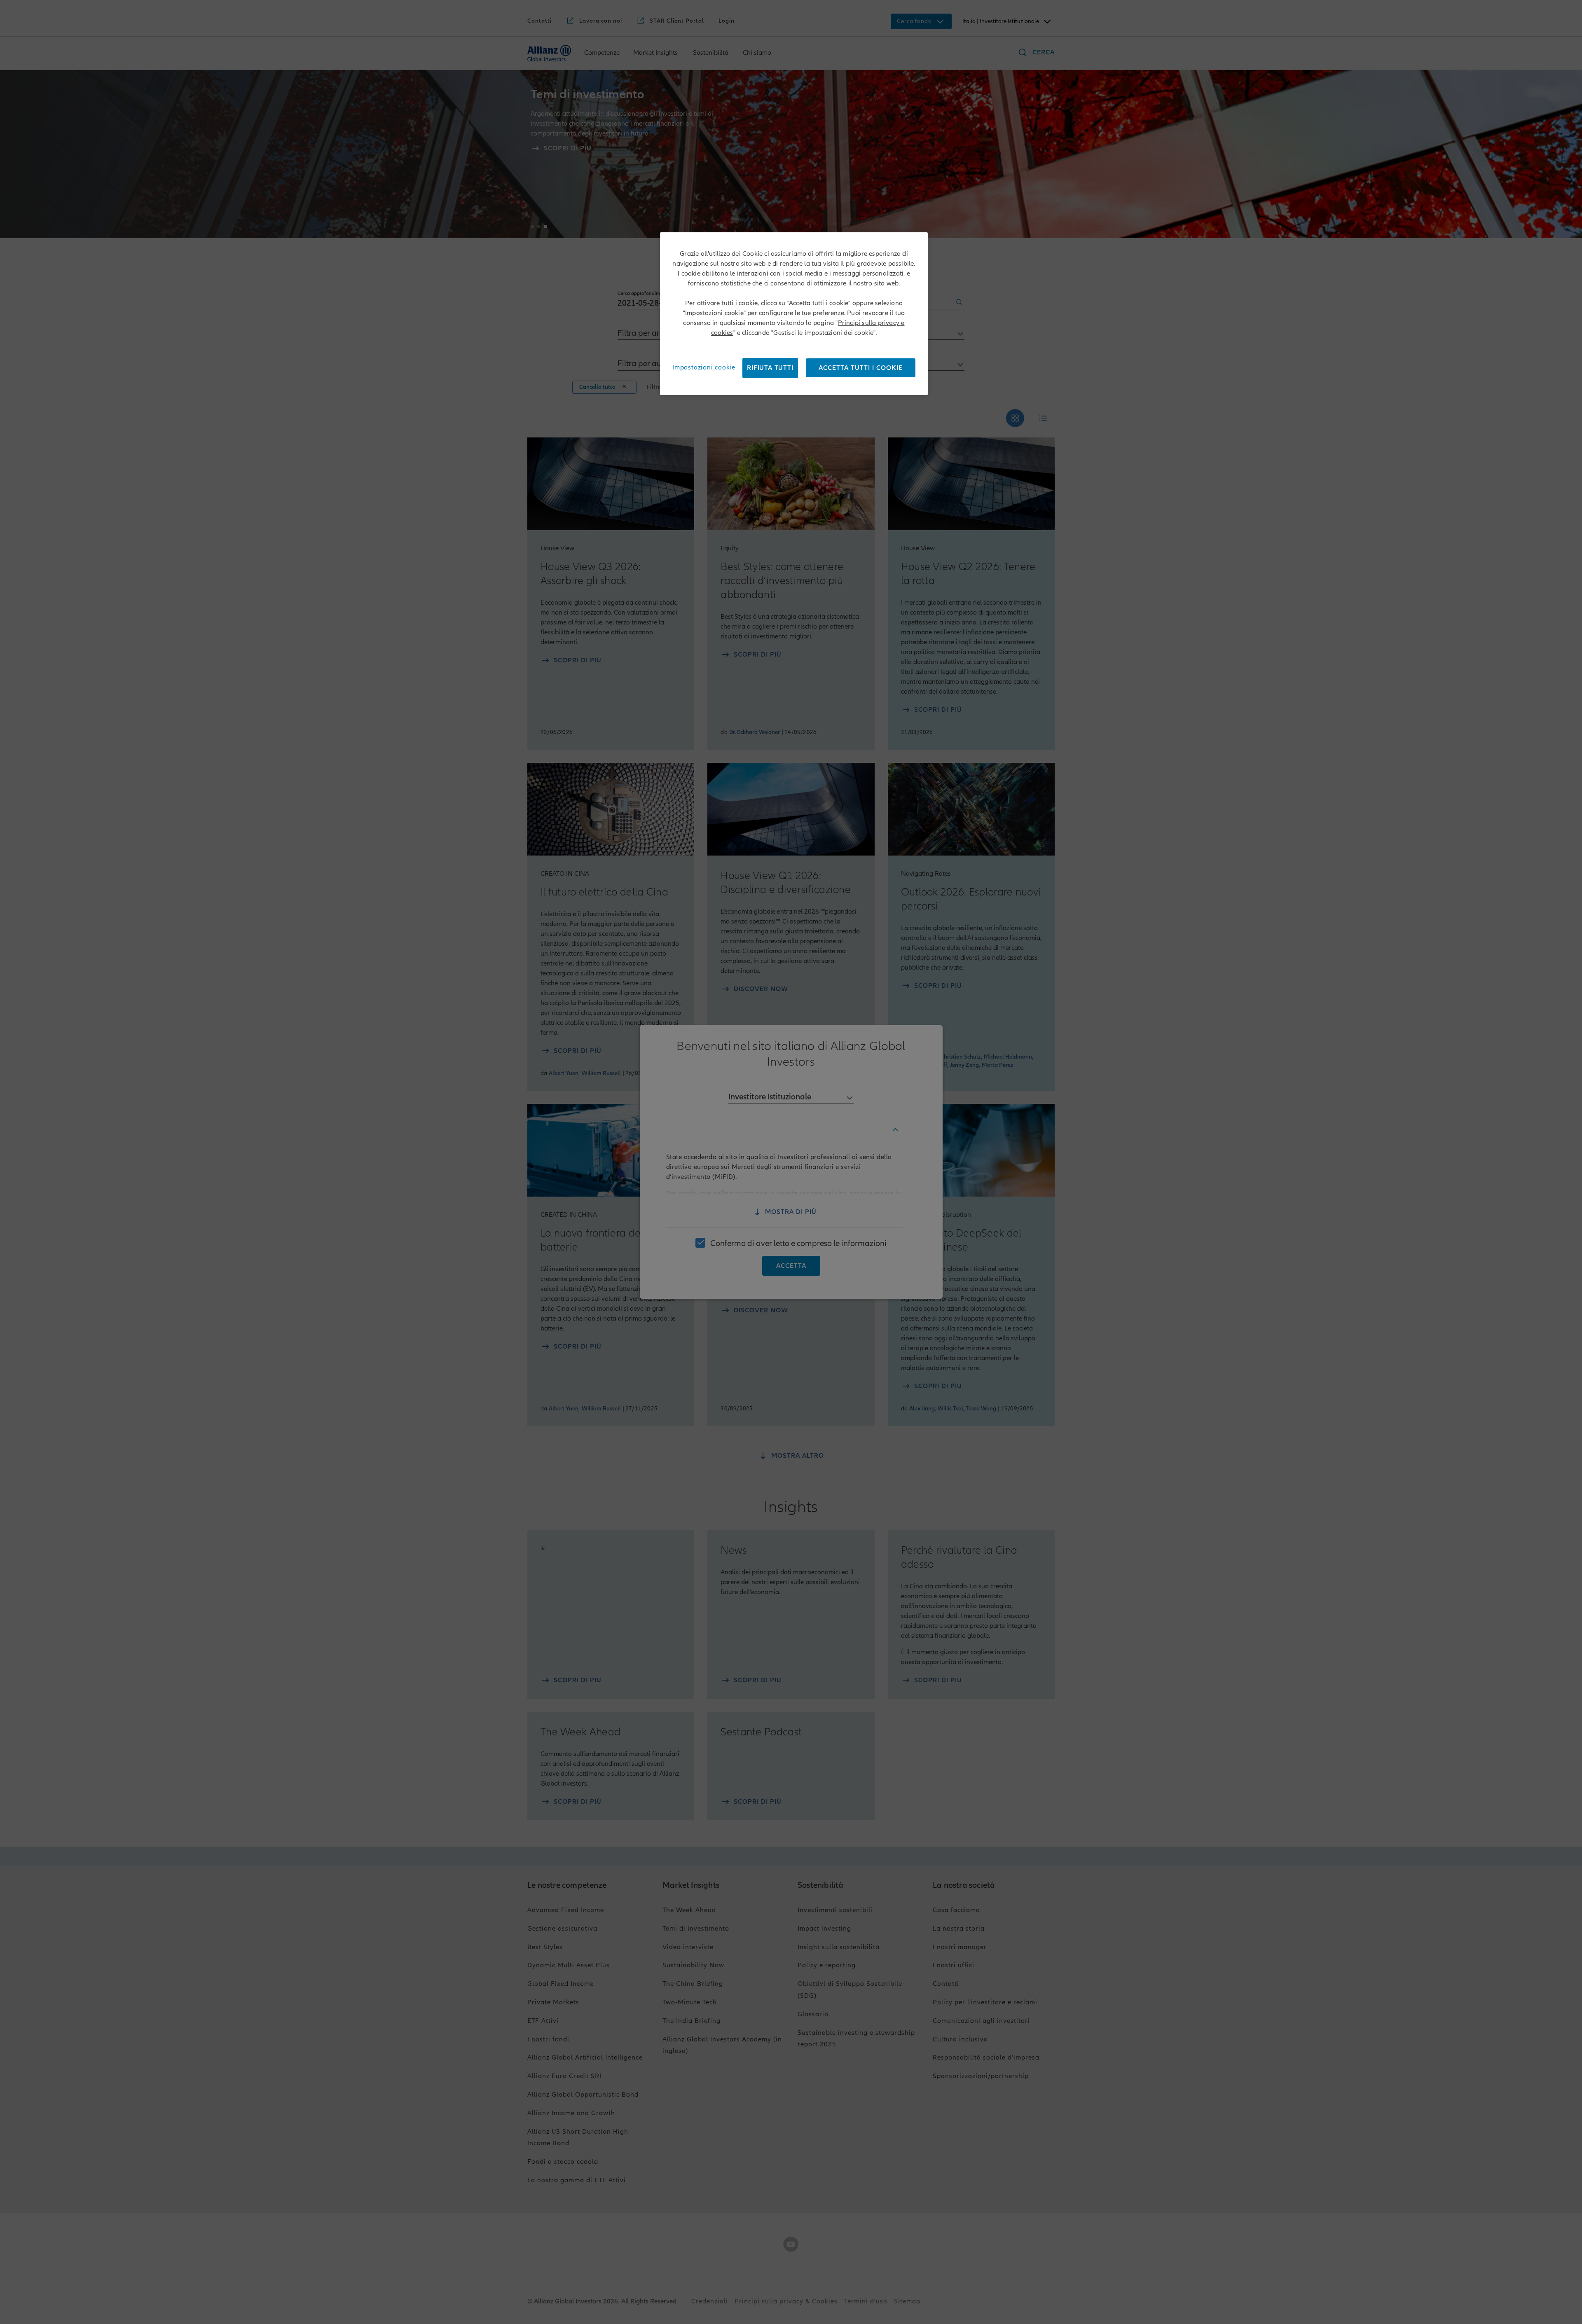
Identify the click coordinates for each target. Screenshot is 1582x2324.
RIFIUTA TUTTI (770, 368)
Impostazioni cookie (704, 367)
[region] (794, 314)
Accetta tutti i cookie (861, 368)
